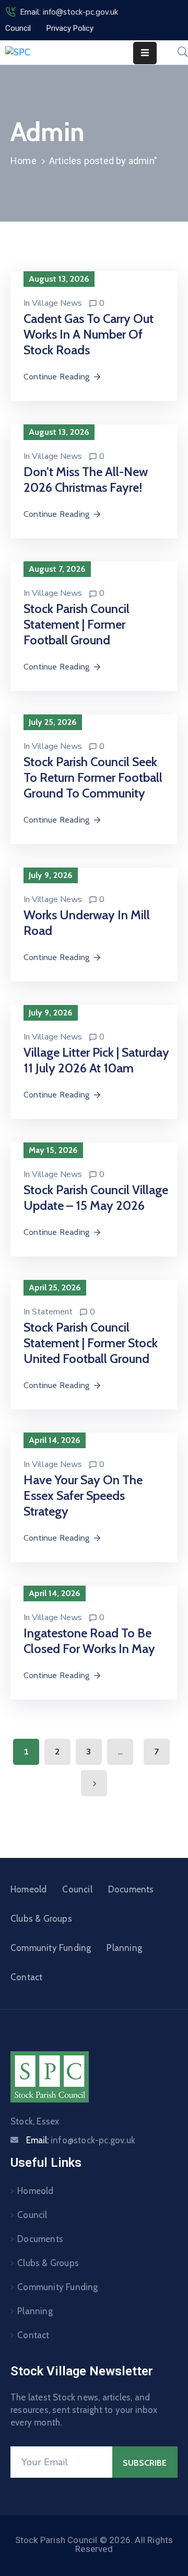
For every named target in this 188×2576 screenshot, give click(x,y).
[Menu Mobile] (145, 53)
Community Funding (51, 1948)
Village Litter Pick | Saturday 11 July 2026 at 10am (96, 1060)
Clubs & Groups (41, 1919)
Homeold (28, 1889)
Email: (81, 2140)
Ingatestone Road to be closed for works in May (89, 1641)
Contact (26, 1977)
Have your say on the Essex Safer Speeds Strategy (83, 1495)
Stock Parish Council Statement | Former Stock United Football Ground (91, 1343)
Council (77, 1889)
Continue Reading (56, 377)
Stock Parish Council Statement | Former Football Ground (77, 624)
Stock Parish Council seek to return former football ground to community (93, 777)
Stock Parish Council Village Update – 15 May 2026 (96, 1198)
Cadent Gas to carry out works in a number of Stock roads (89, 334)
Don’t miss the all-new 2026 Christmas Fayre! (86, 480)
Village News (57, 303)
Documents (131, 1889)
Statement (52, 1312)
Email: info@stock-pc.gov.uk (69, 12)
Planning (124, 1948)
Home (23, 161)
